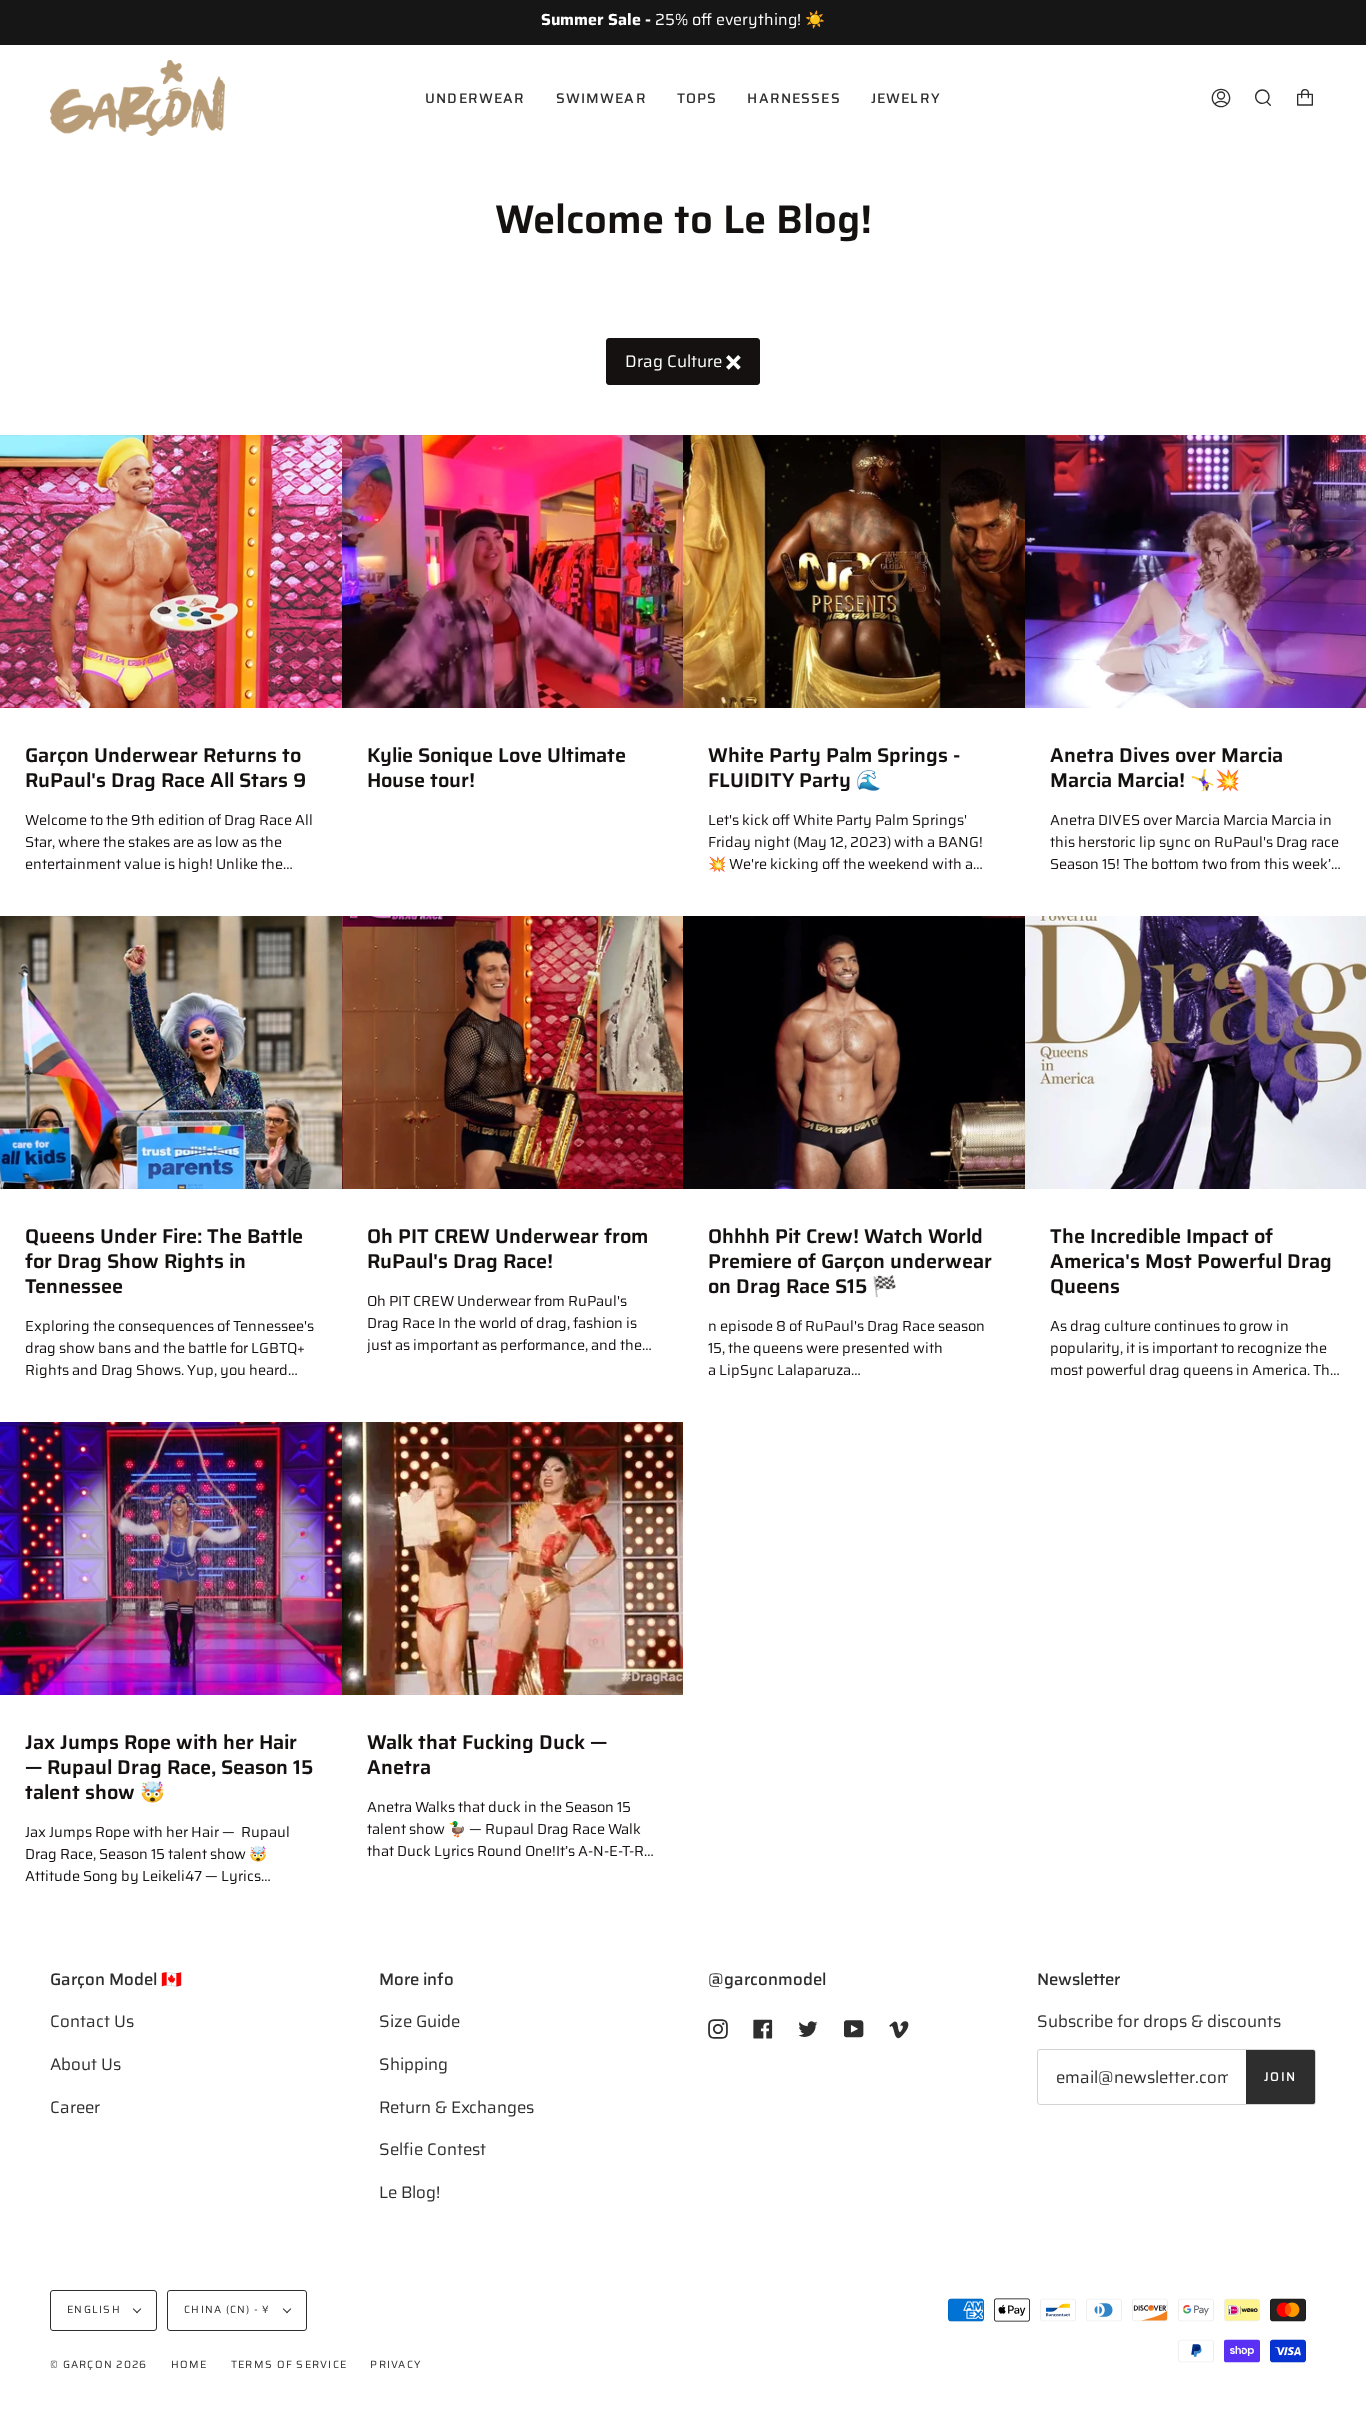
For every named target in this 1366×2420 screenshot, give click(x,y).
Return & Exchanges (456, 2107)
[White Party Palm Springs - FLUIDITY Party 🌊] (854, 571)
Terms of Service (289, 2364)
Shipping (413, 2064)
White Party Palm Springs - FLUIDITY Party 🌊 (834, 768)
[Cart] (1305, 98)
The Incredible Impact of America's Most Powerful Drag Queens (1191, 1261)
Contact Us (92, 2021)
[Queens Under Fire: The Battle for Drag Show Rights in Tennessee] (171, 1052)
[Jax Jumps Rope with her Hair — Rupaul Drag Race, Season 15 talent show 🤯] (171, 1558)
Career (75, 2107)
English (95, 2309)
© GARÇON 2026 (98, 2364)
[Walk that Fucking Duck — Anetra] (513, 1558)
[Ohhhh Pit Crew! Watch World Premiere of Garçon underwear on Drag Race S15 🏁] (854, 1052)
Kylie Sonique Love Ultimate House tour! (496, 768)
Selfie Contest (432, 2149)
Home (189, 2364)
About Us (85, 2064)
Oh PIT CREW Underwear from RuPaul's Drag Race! (507, 1249)
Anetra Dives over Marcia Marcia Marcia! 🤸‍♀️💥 (1166, 768)
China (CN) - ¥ (229, 2309)
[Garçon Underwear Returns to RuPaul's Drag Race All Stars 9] (171, 571)
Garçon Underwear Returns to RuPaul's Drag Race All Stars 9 (165, 768)
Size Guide (419, 2021)
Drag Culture (675, 361)
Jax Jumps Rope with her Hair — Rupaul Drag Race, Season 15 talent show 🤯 (169, 1767)
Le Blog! (409, 2192)
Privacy (395, 2364)
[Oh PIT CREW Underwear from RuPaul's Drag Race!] (513, 1052)
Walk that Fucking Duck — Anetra (487, 1755)
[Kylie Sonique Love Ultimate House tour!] (513, 571)
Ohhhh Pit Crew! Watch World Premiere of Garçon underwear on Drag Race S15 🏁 (850, 1261)
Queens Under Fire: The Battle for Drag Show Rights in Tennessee (164, 1261)
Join (1280, 2077)
